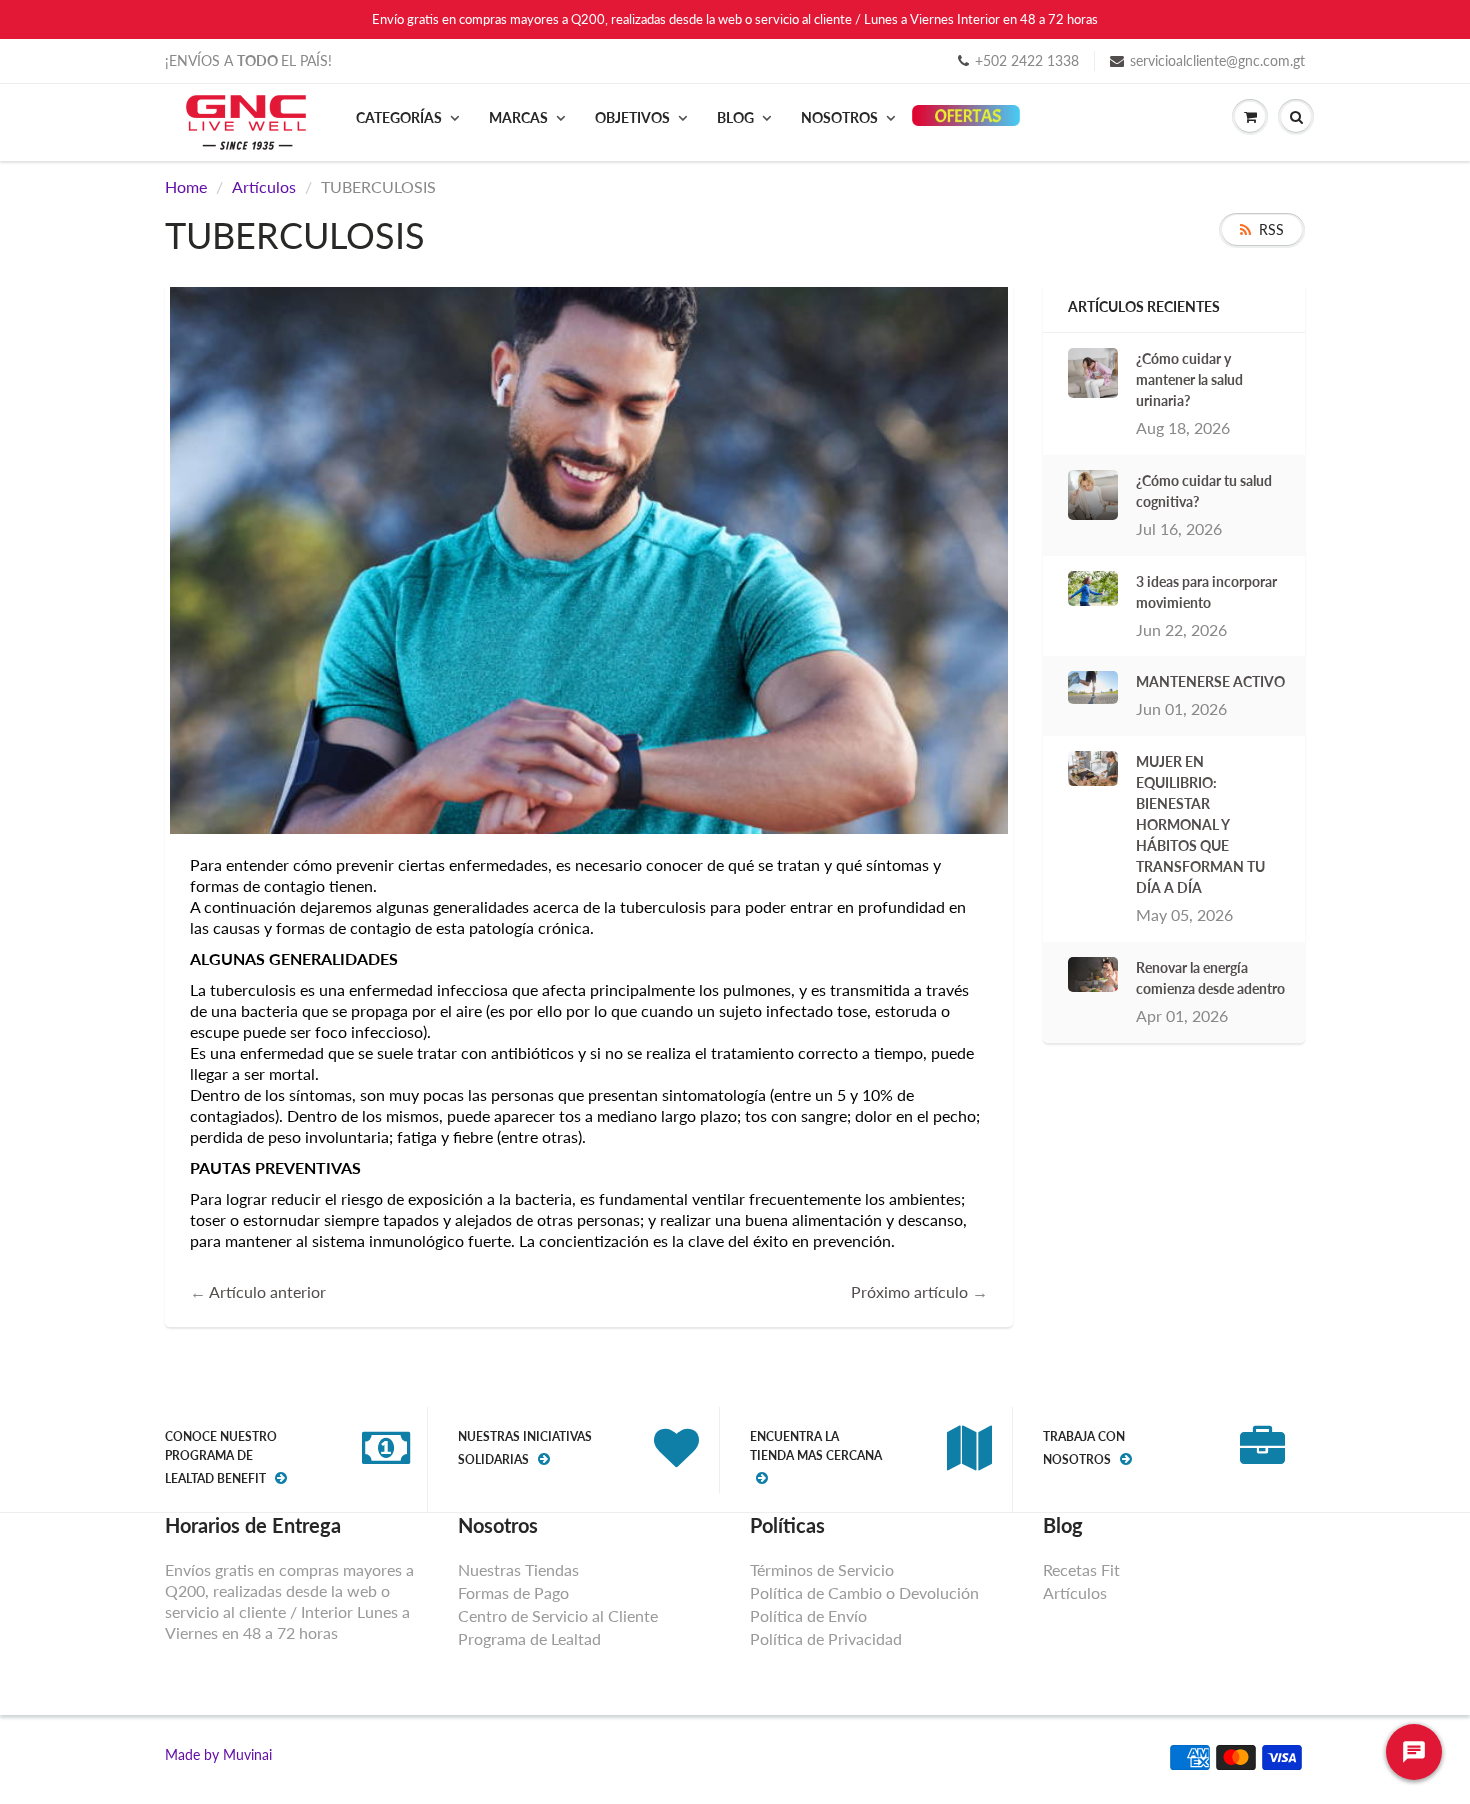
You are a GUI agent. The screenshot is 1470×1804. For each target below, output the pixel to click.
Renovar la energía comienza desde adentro (1210, 978)
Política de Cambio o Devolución (864, 1592)
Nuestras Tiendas (518, 1569)
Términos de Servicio (822, 1569)
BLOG (735, 117)
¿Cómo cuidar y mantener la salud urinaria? (1189, 379)
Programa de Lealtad (529, 1638)
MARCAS (518, 117)
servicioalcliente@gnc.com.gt (1217, 60)
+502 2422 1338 (1027, 60)
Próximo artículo (909, 1291)
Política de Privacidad (826, 1638)
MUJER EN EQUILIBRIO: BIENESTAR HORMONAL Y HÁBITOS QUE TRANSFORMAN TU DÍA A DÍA (1200, 824)
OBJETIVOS (632, 117)
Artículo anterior (267, 1291)
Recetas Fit (1081, 1569)
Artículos (264, 186)
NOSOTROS (839, 117)
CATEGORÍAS (399, 117)
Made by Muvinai (218, 1754)
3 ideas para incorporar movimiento (1206, 592)
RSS (1271, 229)
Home (186, 186)
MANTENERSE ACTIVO (1210, 681)
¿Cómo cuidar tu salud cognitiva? (1204, 491)
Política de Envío (808, 1615)
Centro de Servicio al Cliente (558, 1615)
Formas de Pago (513, 1592)
